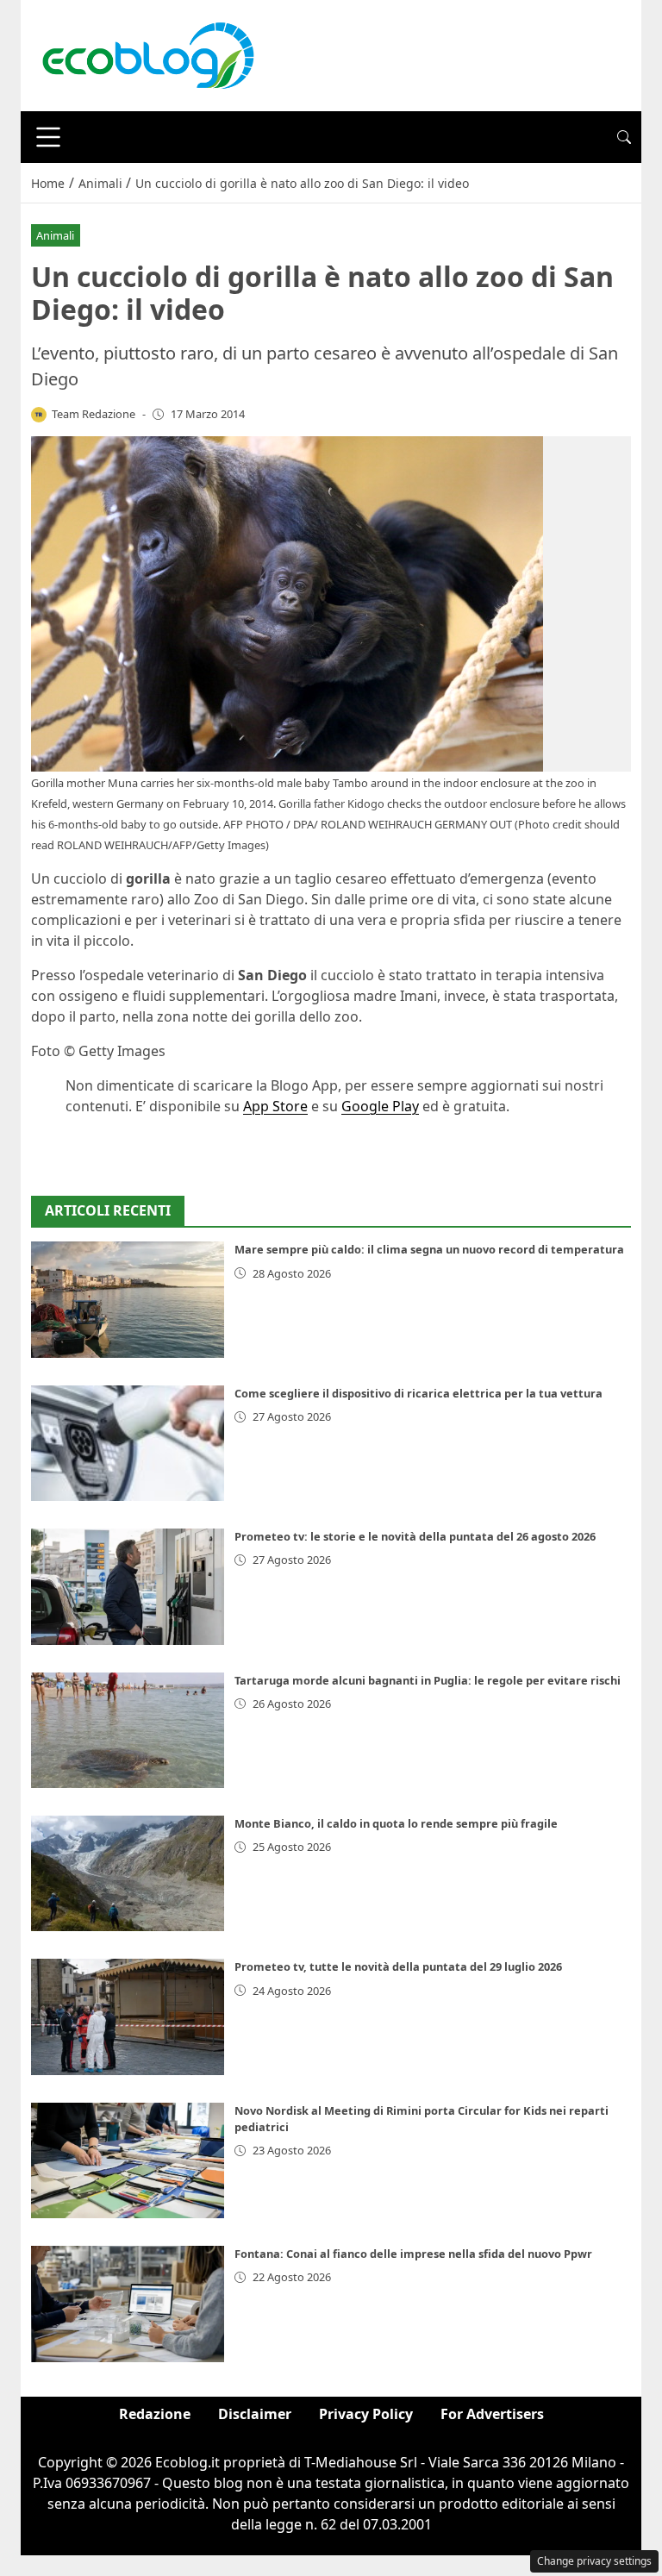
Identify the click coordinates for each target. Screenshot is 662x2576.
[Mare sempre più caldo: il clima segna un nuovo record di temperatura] (128, 1299)
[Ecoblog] (147, 54)
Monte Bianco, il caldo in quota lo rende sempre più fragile (396, 1823)
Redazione (155, 2414)
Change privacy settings (594, 2561)
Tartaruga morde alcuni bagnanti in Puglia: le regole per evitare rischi (428, 1680)
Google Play (380, 1106)
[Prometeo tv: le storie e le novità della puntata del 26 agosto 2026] (128, 1586)
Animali (55, 235)
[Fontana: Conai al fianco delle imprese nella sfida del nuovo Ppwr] (128, 2304)
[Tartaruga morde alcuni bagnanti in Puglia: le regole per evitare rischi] (128, 1730)
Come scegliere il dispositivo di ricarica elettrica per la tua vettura (418, 1393)
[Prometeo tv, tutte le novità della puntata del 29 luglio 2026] (128, 2016)
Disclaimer (255, 2414)
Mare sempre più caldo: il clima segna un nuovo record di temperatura (429, 1249)
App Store (275, 1106)
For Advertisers (492, 2414)
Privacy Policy (366, 2414)
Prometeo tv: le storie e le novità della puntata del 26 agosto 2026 (415, 1536)
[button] (624, 137)
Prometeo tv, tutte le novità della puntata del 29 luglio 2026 (398, 1966)
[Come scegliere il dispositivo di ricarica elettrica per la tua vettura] (128, 1443)
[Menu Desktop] (48, 137)
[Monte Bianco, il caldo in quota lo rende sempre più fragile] (128, 1873)
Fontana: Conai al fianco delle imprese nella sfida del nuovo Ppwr (413, 2254)
